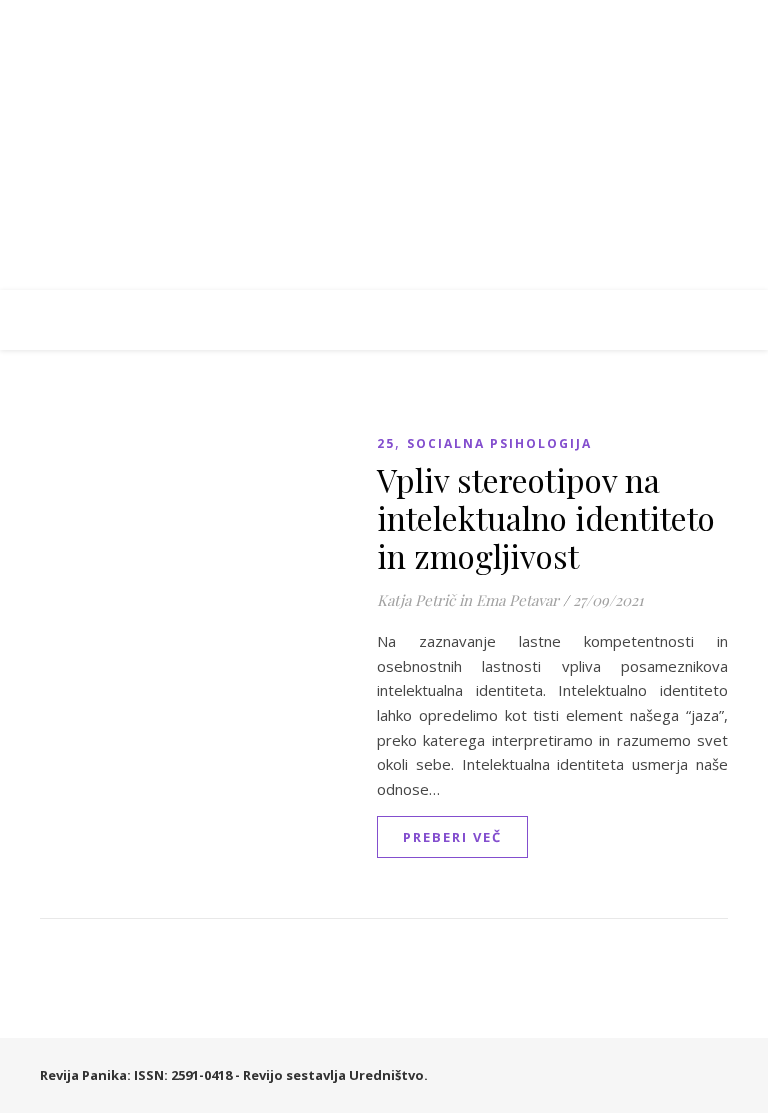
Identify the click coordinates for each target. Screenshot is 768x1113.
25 (386, 443)
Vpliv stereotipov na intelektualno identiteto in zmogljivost (546, 517)
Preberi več (452, 837)
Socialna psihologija (499, 443)
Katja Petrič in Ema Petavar (468, 600)
